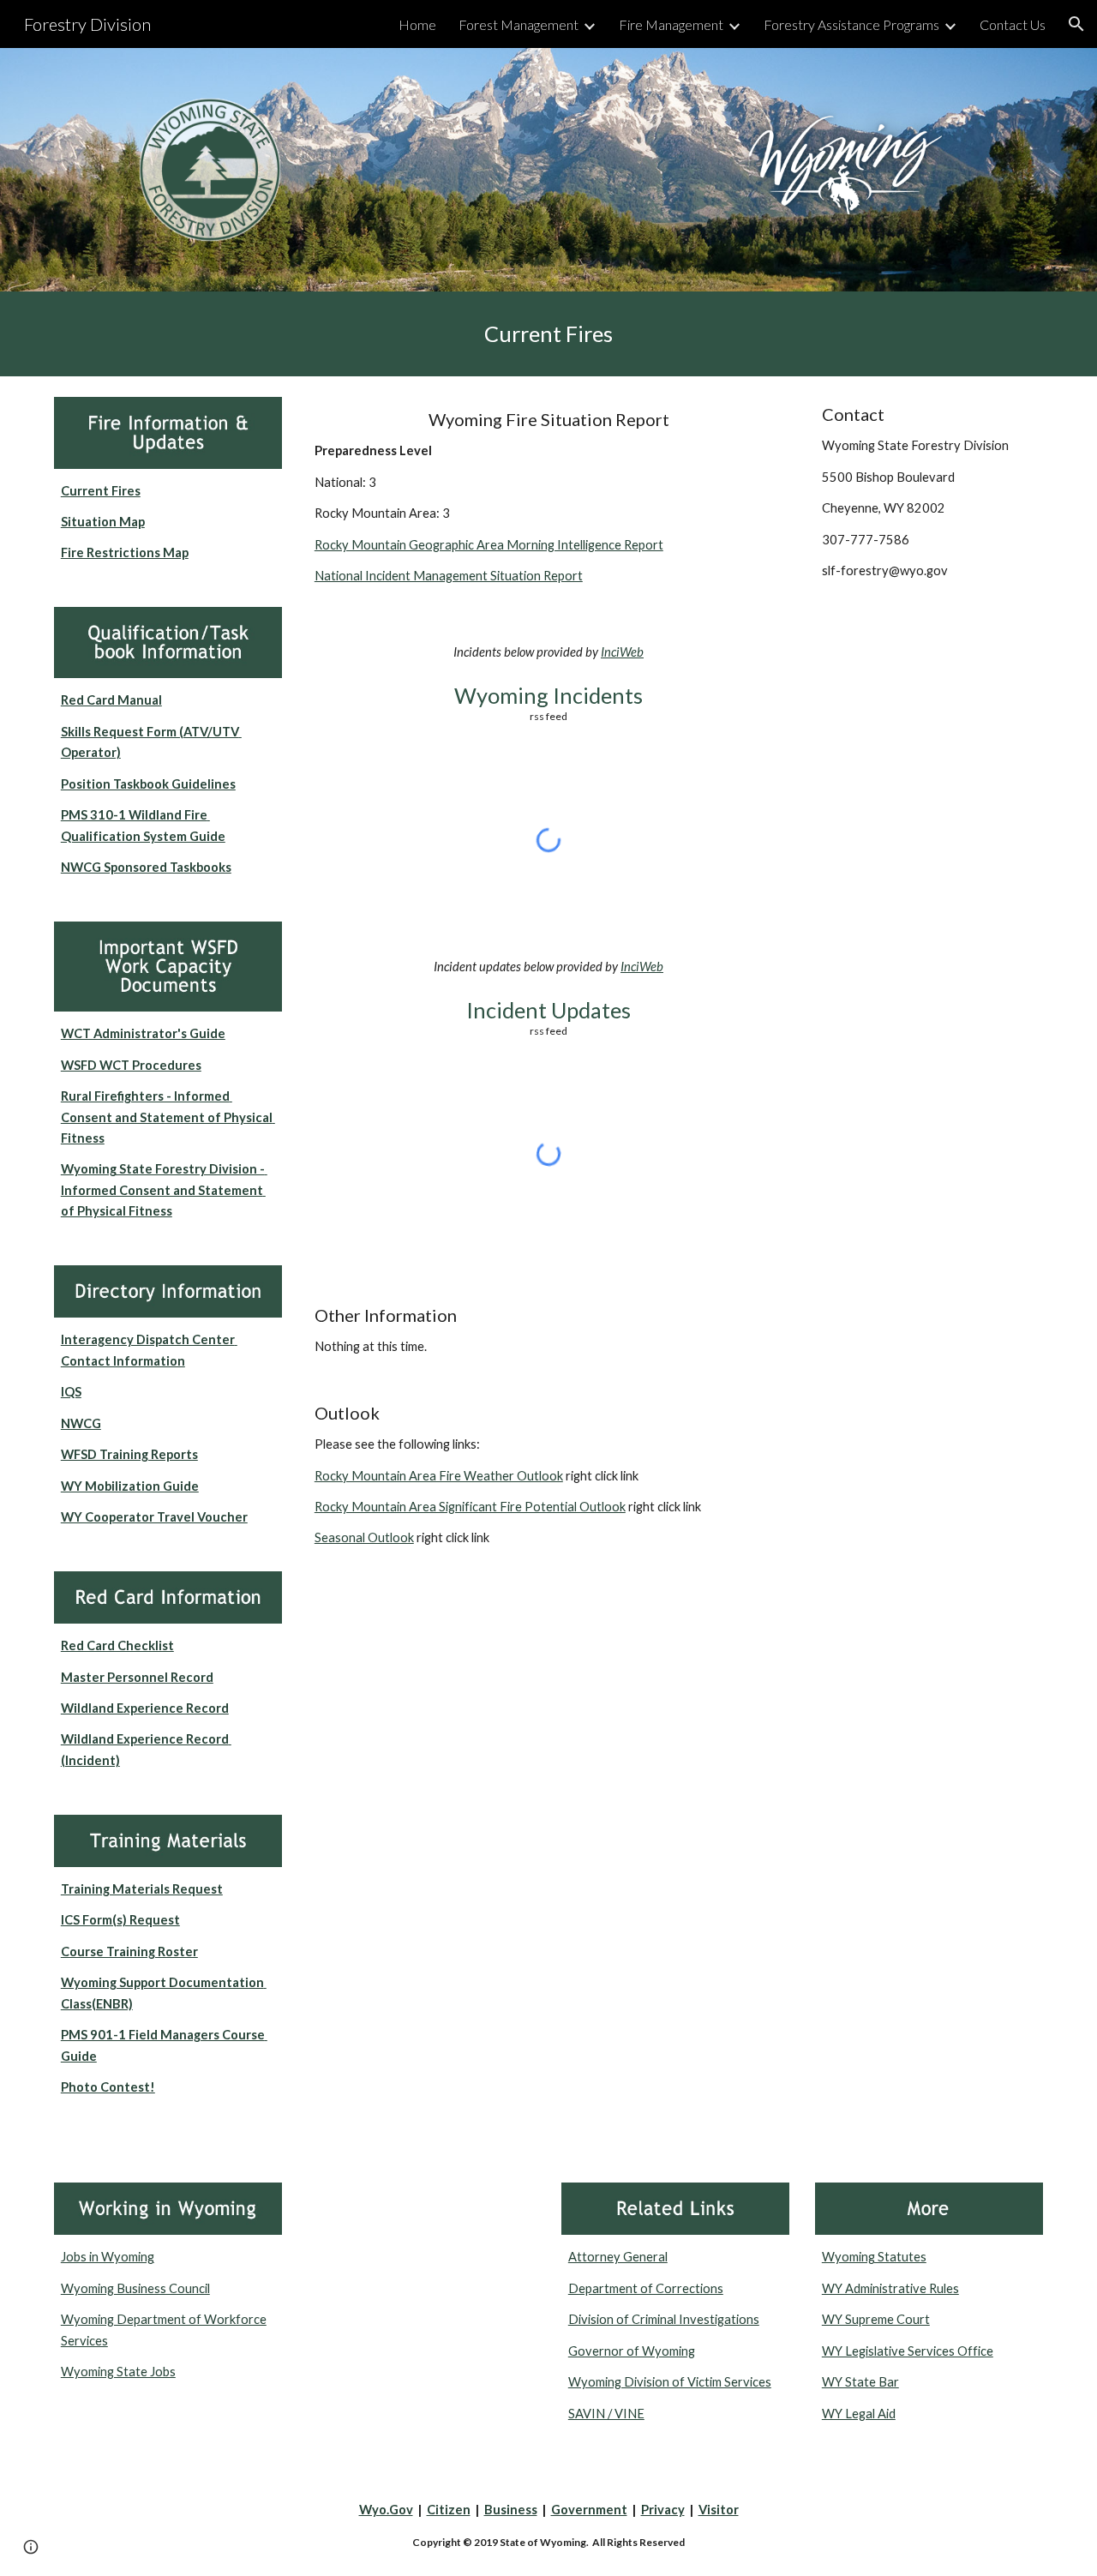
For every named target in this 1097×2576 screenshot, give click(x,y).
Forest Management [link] (519, 24)
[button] (1076, 24)
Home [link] (417, 24)
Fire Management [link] (671, 24)
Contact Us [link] (1013, 24)
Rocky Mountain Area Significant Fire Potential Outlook (470, 1507)
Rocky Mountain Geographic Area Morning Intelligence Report (489, 545)
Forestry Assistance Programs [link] (851, 24)
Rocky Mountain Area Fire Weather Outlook (439, 1476)
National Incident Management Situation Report (449, 576)
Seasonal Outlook (364, 1537)
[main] (548, 334)
